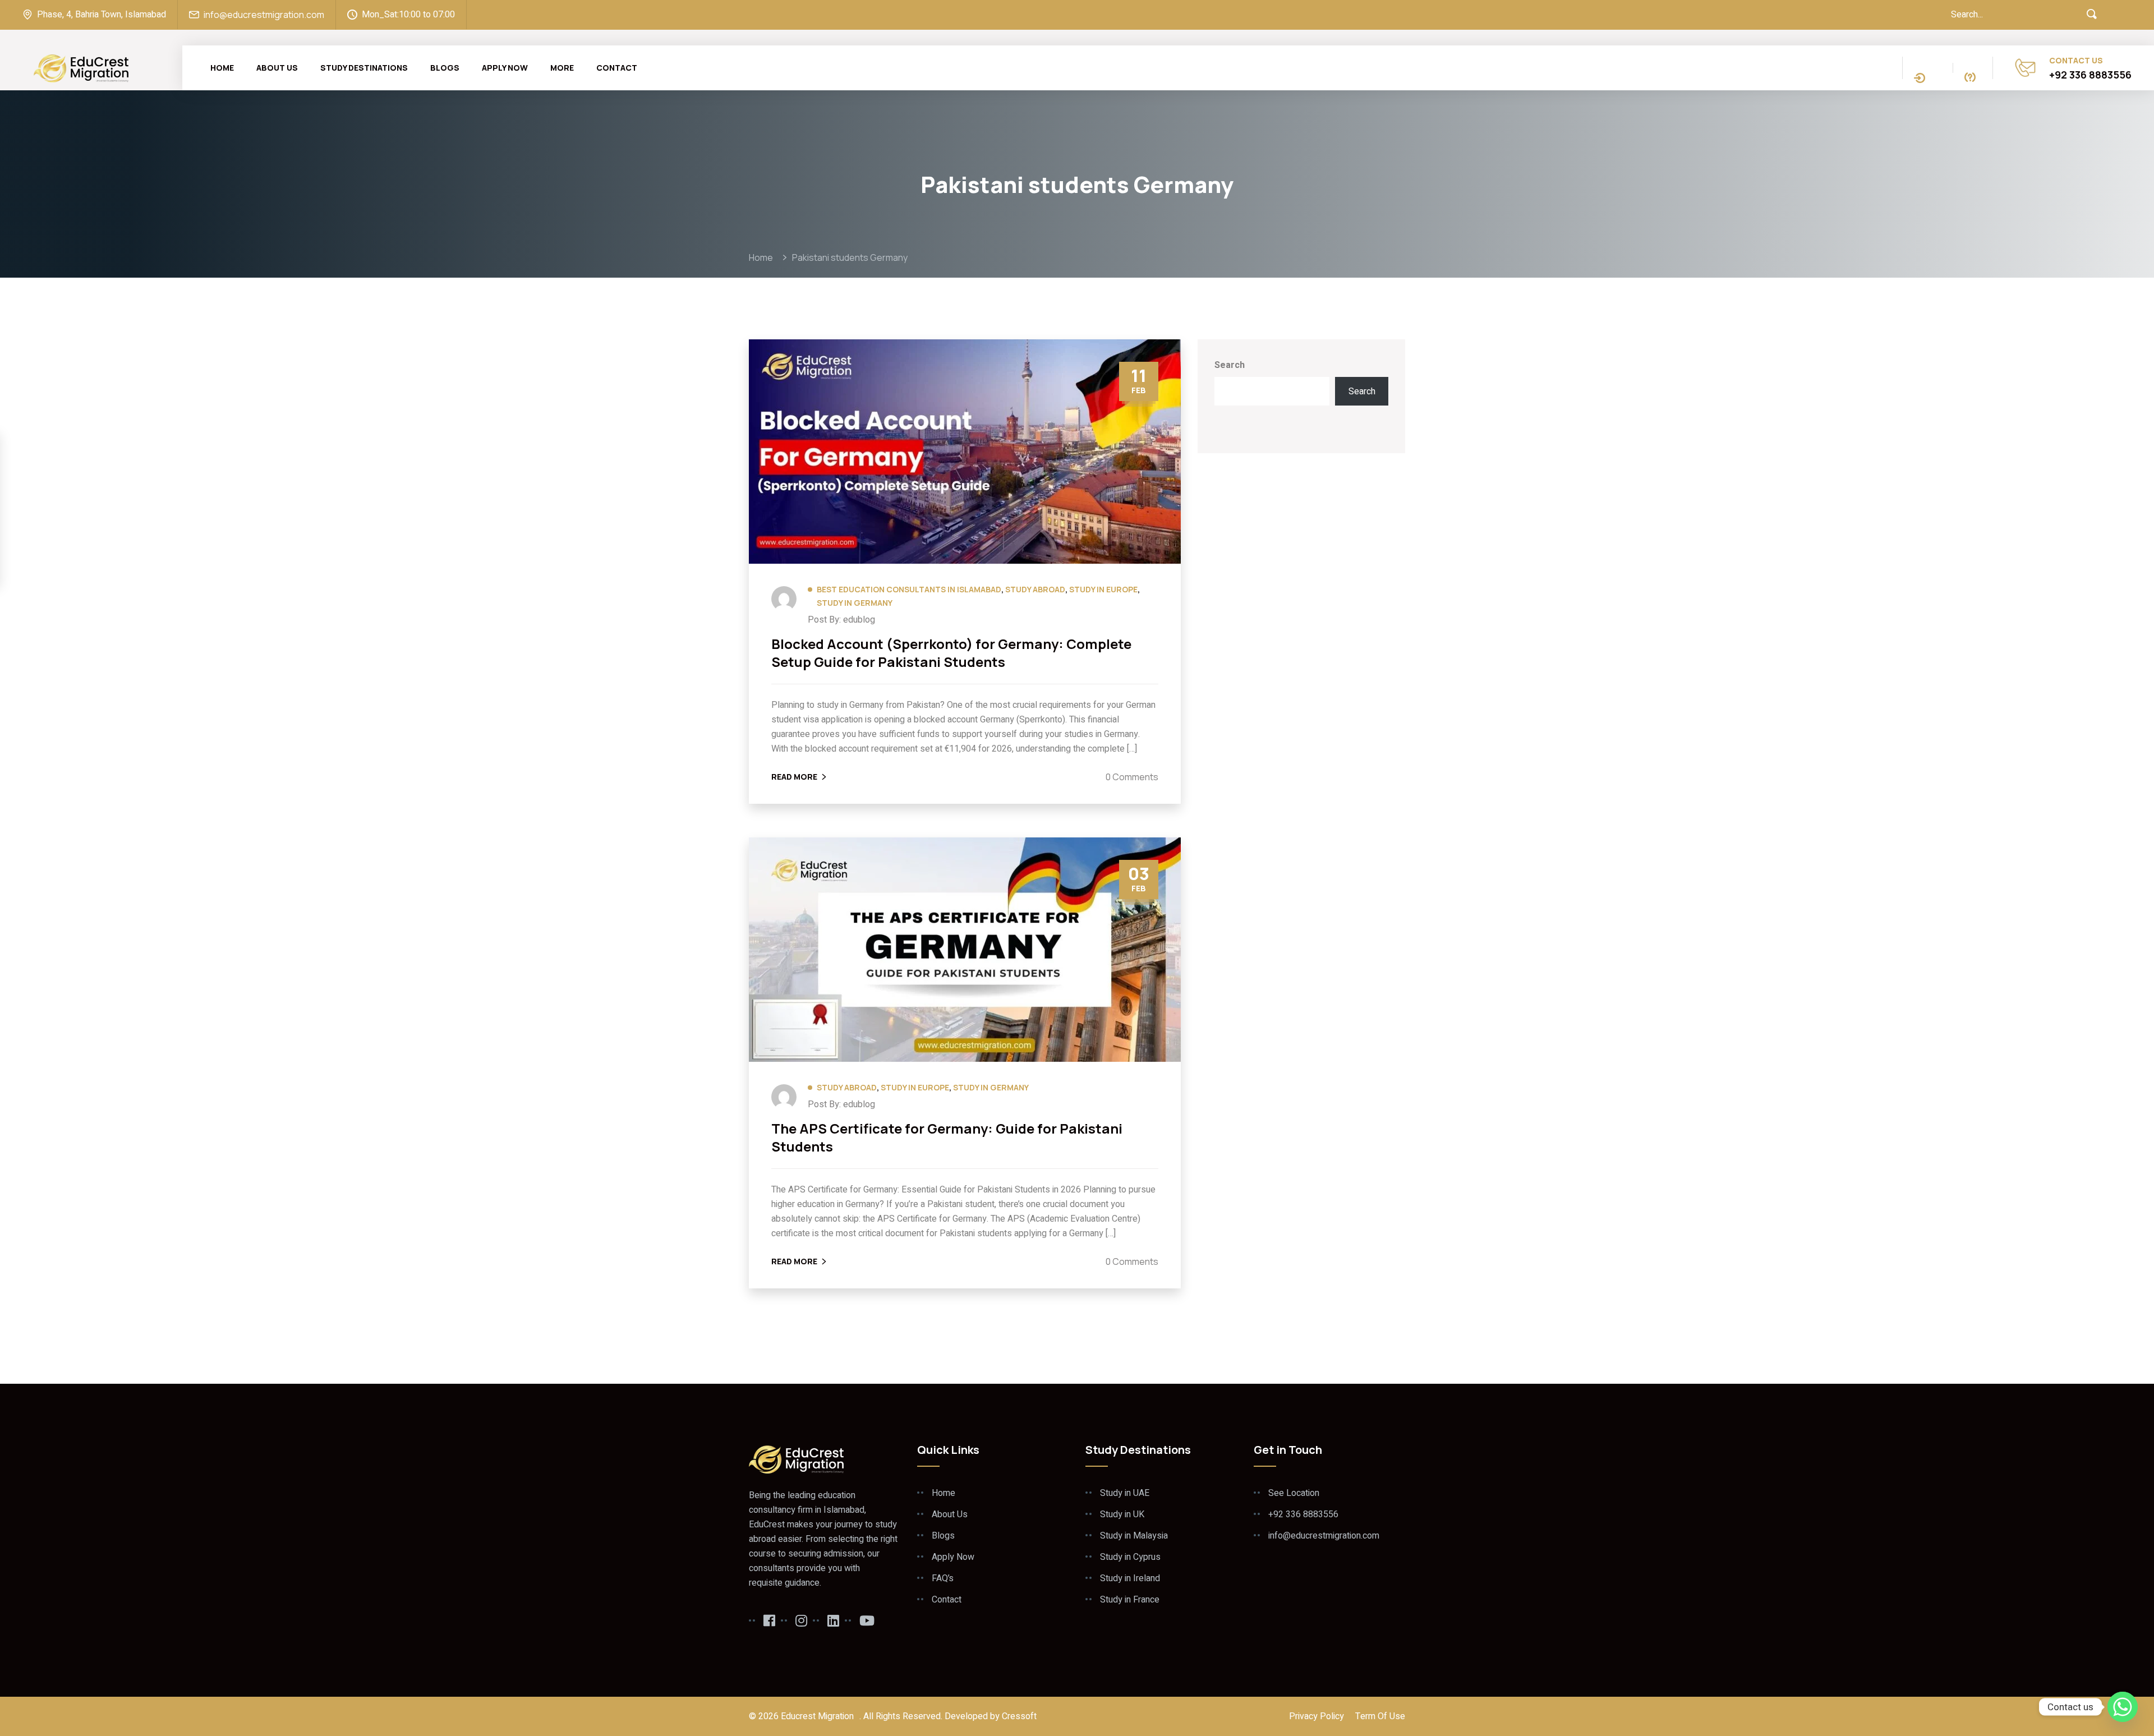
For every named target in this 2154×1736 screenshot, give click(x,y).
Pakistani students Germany (850, 257)
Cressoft (1019, 1716)
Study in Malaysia (1134, 1536)
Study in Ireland (1130, 1578)
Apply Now (505, 68)
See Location (1294, 1493)
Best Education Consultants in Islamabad (909, 589)
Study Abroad (1035, 589)
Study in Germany (855, 603)
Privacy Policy (1317, 1716)
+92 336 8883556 (2090, 75)
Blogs (445, 68)
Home (222, 68)
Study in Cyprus (1130, 1557)
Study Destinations (364, 68)
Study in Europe (1103, 589)
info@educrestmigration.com (264, 15)
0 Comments (1132, 777)
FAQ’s (943, 1578)
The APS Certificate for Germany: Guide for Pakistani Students (947, 1138)
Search (1230, 365)
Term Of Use (1380, 1716)
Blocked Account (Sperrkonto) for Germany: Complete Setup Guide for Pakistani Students (951, 653)
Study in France (1130, 1600)
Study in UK (1122, 1514)
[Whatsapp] (2123, 1707)
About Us (277, 68)
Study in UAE (1125, 1493)
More (562, 68)
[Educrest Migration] (81, 67)
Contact (617, 68)
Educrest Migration (817, 1716)
